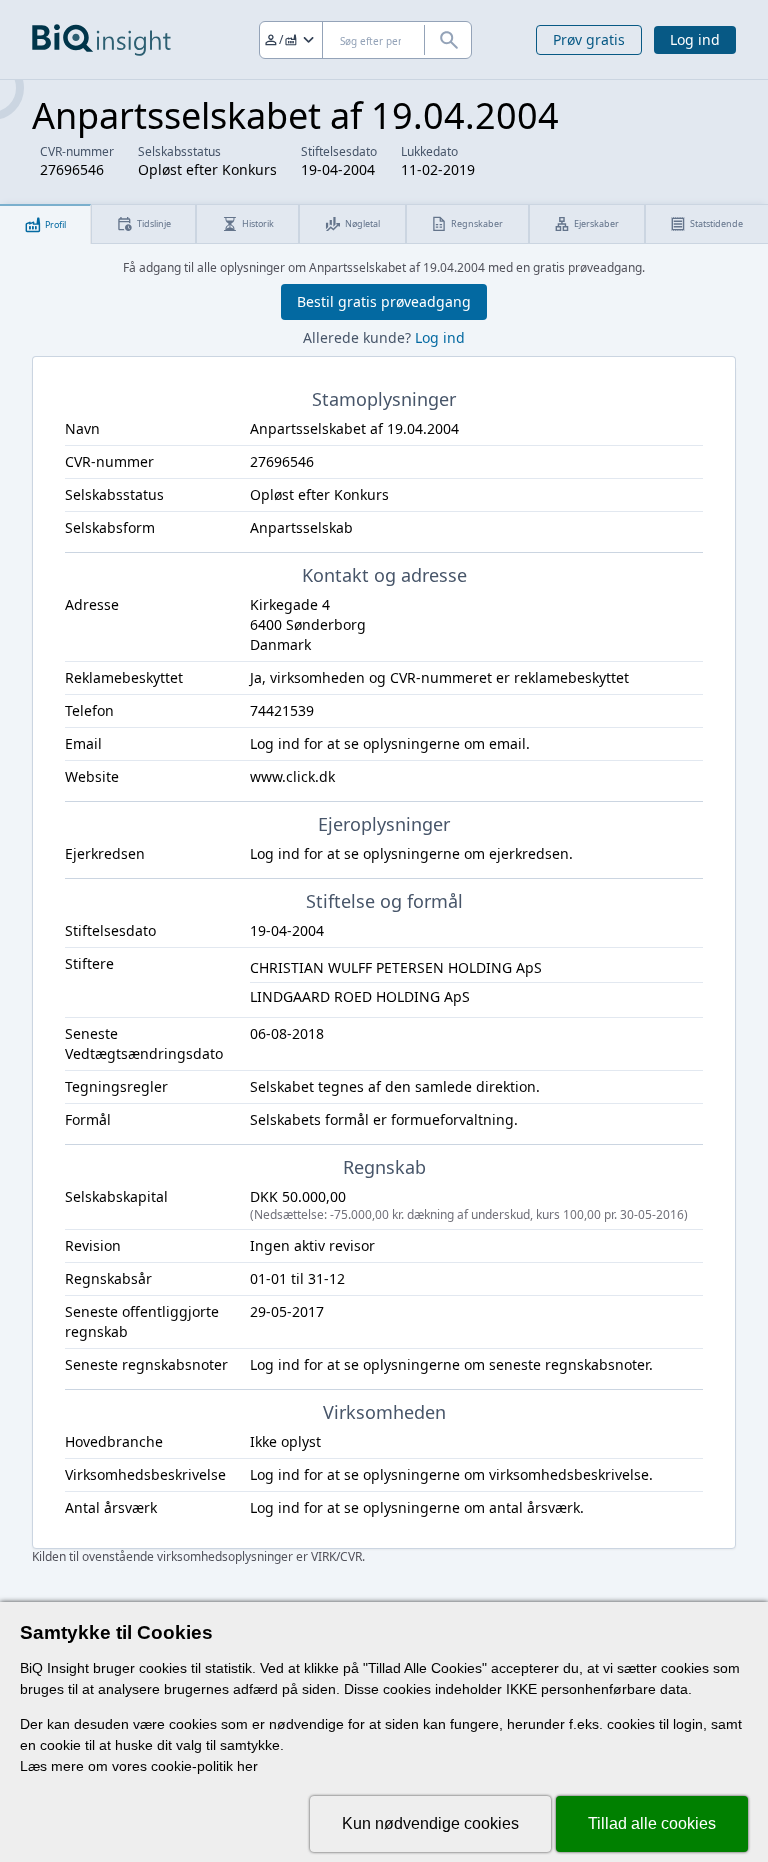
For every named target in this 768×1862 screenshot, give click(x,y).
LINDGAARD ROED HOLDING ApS (360, 996)
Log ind (695, 39)
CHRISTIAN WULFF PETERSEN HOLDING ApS (396, 967)
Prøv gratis (589, 39)
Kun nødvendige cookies (430, 1823)
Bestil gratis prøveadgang (384, 301)
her (247, 1766)
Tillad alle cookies (652, 1823)
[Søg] (448, 40)
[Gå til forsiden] (101, 40)
